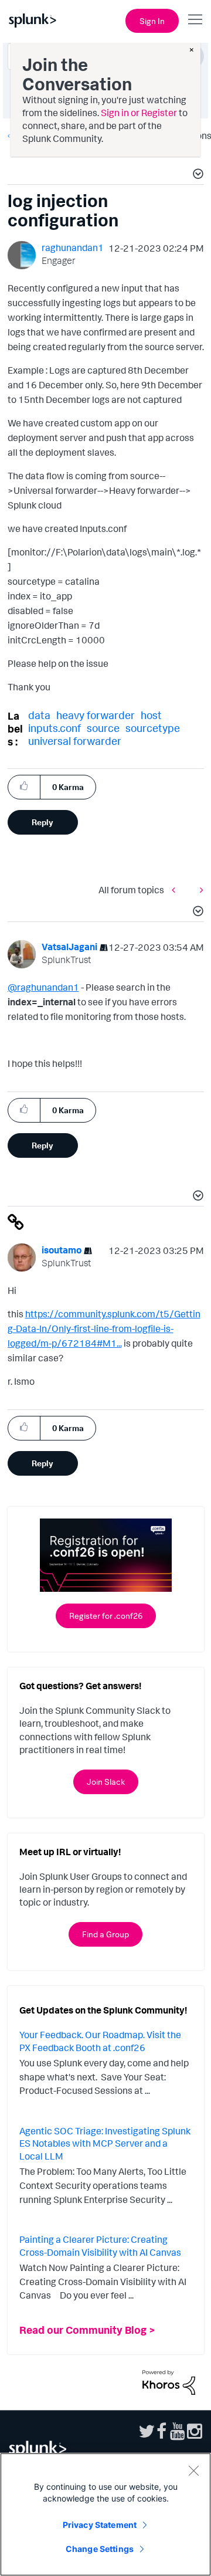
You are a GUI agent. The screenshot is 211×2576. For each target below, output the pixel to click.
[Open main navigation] (195, 19)
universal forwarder (75, 741)
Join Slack (106, 1782)
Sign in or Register (139, 113)
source (103, 728)
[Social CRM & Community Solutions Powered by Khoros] (169, 2381)
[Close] (193, 2470)
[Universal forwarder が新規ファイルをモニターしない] (199, 890)
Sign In (152, 21)
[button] (196, 175)
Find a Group (105, 1934)
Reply (42, 822)
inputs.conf (55, 728)
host (151, 715)
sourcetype (153, 728)
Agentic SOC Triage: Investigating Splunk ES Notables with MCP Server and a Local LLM (105, 2143)
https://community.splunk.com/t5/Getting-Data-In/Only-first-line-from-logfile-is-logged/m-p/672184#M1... (104, 1328)
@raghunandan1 (43, 987)
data (39, 715)
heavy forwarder (96, 715)
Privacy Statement (100, 2525)
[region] (105, 2514)
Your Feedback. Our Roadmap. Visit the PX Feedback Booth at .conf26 (100, 2041)
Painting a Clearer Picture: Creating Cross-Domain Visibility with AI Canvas (100, 2246)
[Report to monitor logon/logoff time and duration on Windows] (176, 890)
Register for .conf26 (106, 1616)
